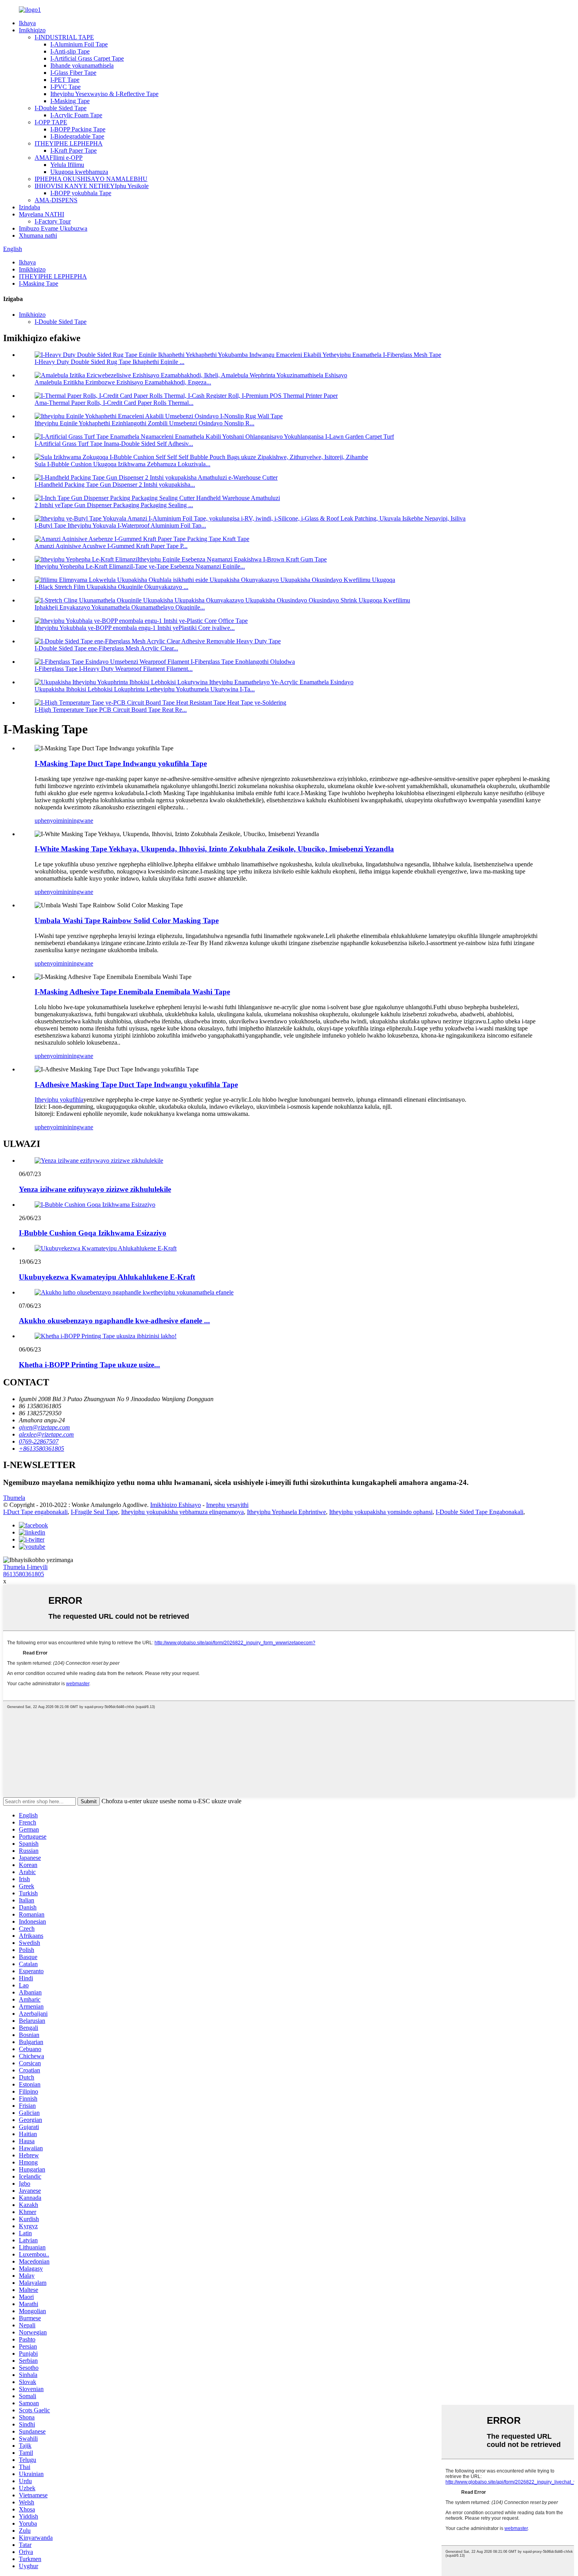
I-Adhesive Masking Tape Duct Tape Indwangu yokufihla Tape (136, 1085)
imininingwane (75, 821)
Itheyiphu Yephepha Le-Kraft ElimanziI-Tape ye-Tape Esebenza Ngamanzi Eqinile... (140, 566)
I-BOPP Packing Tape (78, 129)
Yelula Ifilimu (67, 165)
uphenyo (45, 821)
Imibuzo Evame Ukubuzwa (53, 228)
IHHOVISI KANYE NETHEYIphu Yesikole (92, 186)
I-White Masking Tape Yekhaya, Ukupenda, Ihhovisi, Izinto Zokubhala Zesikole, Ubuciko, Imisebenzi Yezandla (214, 849)
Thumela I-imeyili (25, 1567)
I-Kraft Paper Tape (74, 150)
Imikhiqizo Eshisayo (176, 1505)
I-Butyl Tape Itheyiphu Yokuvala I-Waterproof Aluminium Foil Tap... (120, 525)
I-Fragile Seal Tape (94, 1512)
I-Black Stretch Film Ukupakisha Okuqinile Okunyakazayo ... (111, 587)
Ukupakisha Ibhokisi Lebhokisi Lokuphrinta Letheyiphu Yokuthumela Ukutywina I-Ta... (145, 689)
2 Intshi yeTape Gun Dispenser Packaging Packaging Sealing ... (114, 505)
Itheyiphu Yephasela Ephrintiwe (286, 1512)
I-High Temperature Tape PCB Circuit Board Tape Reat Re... (111, 710)
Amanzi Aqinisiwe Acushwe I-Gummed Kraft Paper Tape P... (111, 546)
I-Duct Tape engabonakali (35, 1512)
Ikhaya (27, 23)
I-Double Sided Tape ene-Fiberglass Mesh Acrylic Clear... (106, 648)
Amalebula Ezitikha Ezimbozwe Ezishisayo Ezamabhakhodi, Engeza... (123, 382)
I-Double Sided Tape (61, 108)
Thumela (14, 1498)
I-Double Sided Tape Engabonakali (480, 1512)
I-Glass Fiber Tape (73, 73)
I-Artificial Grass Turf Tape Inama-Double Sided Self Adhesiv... (114, 444)
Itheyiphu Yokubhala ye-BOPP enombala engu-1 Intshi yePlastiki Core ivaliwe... (135, 628)
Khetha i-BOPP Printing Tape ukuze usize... (89, 1365)
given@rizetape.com (44, 1427)
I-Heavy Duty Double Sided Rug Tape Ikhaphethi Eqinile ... (110, 362)
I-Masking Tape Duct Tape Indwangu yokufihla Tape (121, 764)
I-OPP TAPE (51, 122)
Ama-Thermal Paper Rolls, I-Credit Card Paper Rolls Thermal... (114, 403)
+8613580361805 (41, 1449)
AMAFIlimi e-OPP (59, 158)
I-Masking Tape (70, 101)
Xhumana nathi (38, 235)
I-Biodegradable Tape (77, 136)
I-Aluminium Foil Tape (79, 44)
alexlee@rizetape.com (46, 1434)
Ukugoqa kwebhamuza (79, 172)
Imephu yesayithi (227, 1505)
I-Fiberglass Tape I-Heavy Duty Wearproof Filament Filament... (114, 669)
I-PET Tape (65, 80)
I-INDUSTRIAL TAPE (64, 37)
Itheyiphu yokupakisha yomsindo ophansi (381, 1512)
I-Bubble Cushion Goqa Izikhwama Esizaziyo (93, 1233)
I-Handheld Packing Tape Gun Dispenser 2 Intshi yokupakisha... (115, 485)
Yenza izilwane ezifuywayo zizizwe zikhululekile (95, 1189)
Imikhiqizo (32, 30)
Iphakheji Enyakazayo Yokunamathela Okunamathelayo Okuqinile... (120, 607)
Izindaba (29, 207)
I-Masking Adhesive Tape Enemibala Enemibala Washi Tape (132, 992)
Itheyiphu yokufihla (59, 1100)
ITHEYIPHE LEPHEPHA (69, 143)
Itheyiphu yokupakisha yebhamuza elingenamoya (182, 1512)
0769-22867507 (39, 1441)
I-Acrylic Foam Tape (76, 115)
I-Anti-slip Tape (70, 51)
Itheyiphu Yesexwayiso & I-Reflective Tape (104, 94)
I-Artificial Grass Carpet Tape (87, 58)
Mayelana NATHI (41, 214)
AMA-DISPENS (56, 200)
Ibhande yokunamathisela (82, 66)
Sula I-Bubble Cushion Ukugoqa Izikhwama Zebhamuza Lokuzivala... (122, 464)
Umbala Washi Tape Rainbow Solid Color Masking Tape (127, 921)
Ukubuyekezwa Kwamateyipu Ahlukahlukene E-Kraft (107, 1277)
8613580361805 (24, 1574)
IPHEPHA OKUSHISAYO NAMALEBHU (91, 179)
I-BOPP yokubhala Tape (81, 193)
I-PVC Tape (65, 87)
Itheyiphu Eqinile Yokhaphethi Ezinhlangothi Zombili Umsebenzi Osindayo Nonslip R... (144, 423)
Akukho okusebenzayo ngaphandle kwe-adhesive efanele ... (114, 1321)
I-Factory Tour (53, 221)
